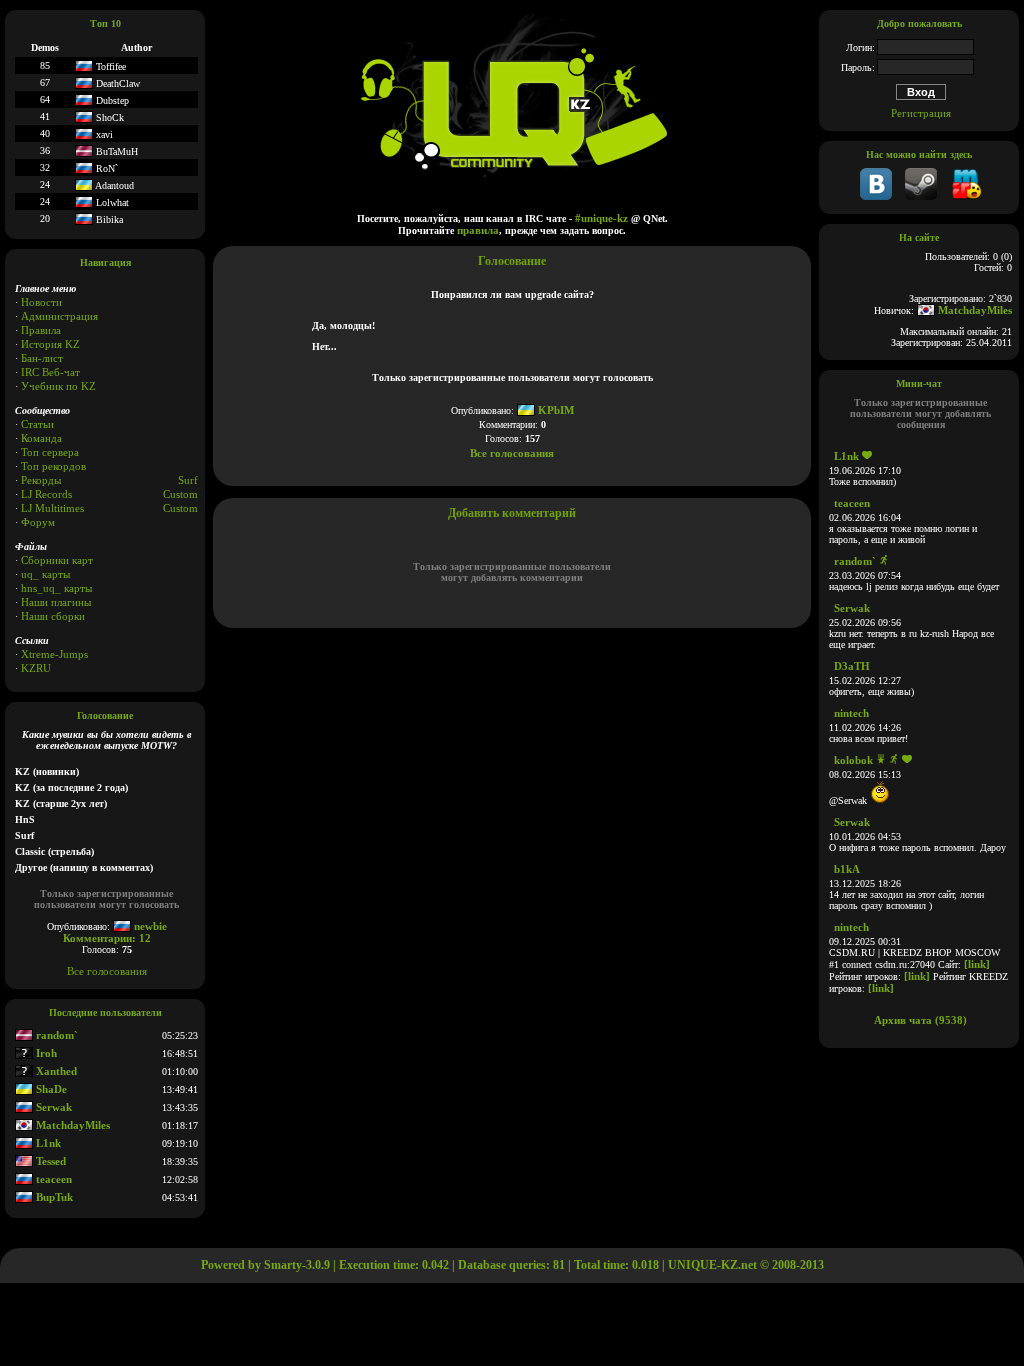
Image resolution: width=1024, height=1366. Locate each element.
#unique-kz (601, 218)
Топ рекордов (53, 466)
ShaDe (50, 1089)
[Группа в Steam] (921, 196)
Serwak (52, 1107)
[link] (977, 964)
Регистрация (921, 113)
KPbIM (554, 410)
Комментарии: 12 (107, 938)
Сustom (180, 508)
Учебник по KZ (58, 386)
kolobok (853, 760)
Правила (41, 330)
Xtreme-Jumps (54, 654)
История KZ (50, 344)
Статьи (37, 424)
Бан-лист (42, 358)
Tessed (49, 1161)
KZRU (36, 668)
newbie (149, 926)
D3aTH (852, 666)
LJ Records (46, 494)
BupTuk (53, 1197)
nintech (851, 713)
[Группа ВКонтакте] (876, 196)
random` (55, 1035)
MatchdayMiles (71, 1125)
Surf (188, 480)
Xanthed (55, 1071)
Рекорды (41, 480)
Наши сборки (53, 616)
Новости (41, 302)
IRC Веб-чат (50, 372)
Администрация (59, 316)
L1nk (47, 1143)
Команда (41, 438)
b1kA (847, 869)
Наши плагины (56, 602)
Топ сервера (50, 452)
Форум (38, 522)
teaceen (52, 1179)
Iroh (45, 1053)
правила (478, 230)
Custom (180, 494)
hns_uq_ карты (56, 588)
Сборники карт (57, 560)
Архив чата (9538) (920, 1020)
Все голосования (107, 971)
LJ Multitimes (52, 508)
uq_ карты (45, 574)
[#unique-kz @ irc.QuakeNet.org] (966, 196)
